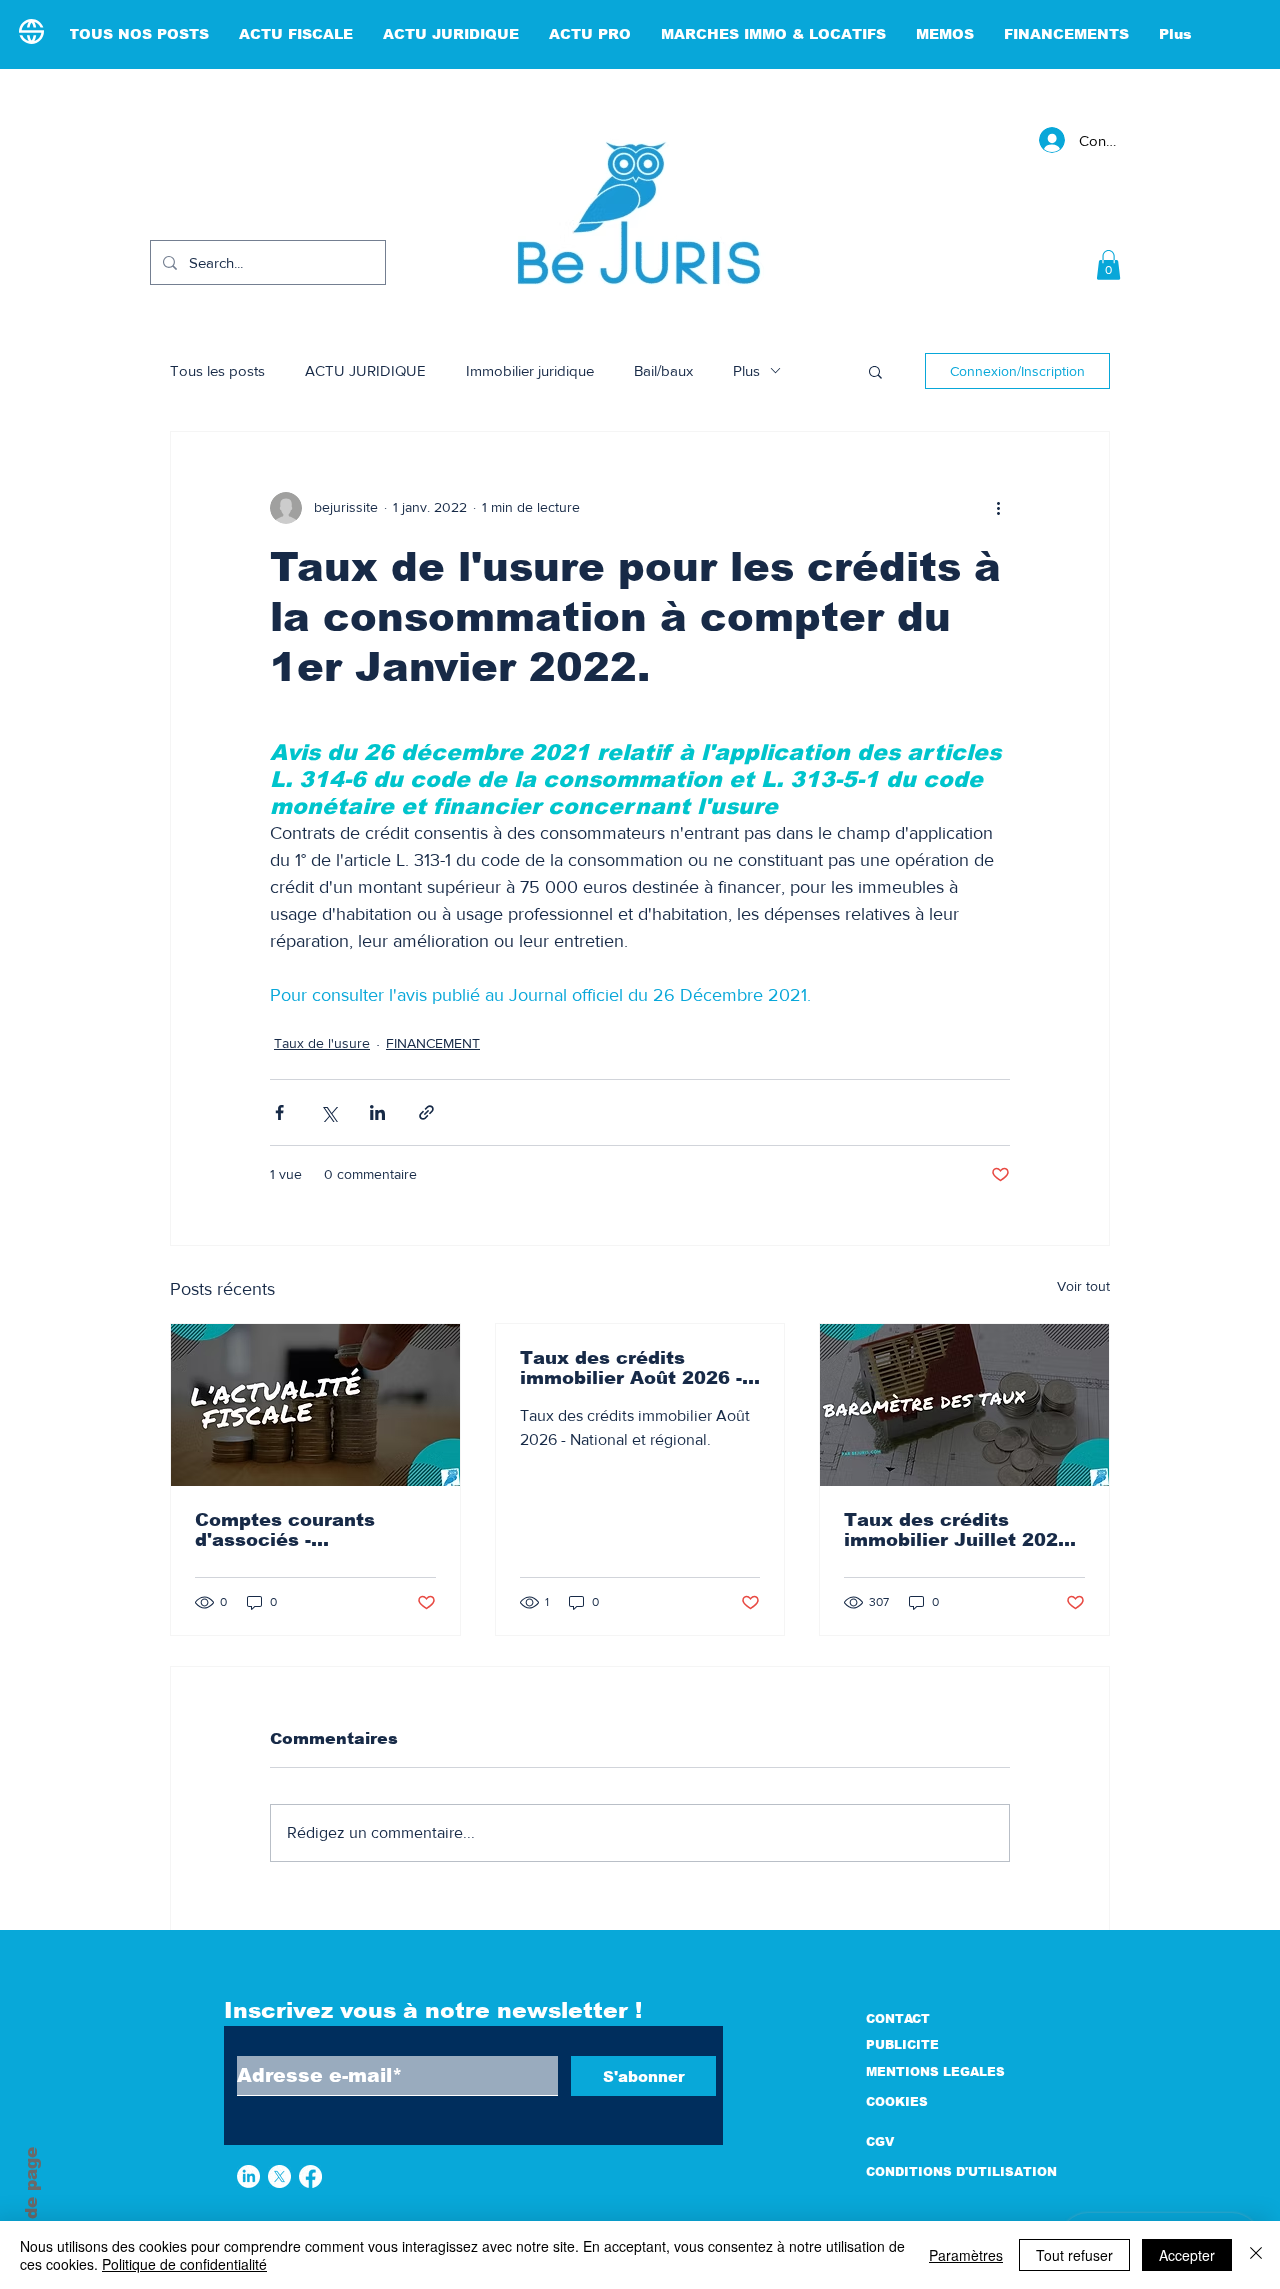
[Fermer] (1256, 2255)
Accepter (1187, 2255)
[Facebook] (310, 2176)
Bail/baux (663, 370)
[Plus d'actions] (998, 508)
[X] (279, 2176)
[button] (1108, 265)
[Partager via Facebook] (279, 1112)
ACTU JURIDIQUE (365, 370)
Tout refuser (1074, 2255)
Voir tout (1083, 1286)
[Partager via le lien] (426, 1112)
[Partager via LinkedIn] (377, 1112)
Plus (746, 370)
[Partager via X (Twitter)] (328, 1112)
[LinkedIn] (248, 2176)
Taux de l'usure (322, 1043)
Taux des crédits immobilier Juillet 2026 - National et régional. (963, 1530)
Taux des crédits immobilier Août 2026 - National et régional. (631, 1368)
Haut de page (31, 2208)
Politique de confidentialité (184, 2264)
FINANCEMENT (433, 1043)
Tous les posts (217, 370)
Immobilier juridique (530, 370)
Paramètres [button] (966, 2255)
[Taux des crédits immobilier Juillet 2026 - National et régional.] (964, 1405)
